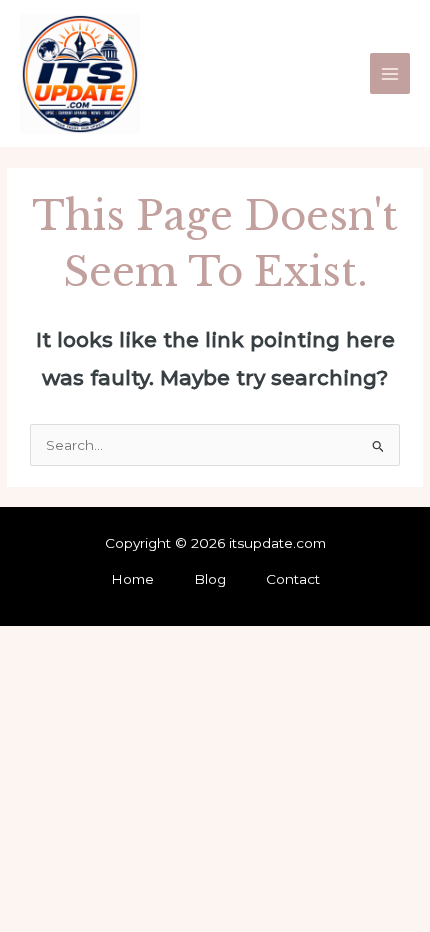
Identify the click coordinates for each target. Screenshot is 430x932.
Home (132, 579)
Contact (293, 579)
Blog (210, 579)
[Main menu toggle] (390, 73)
